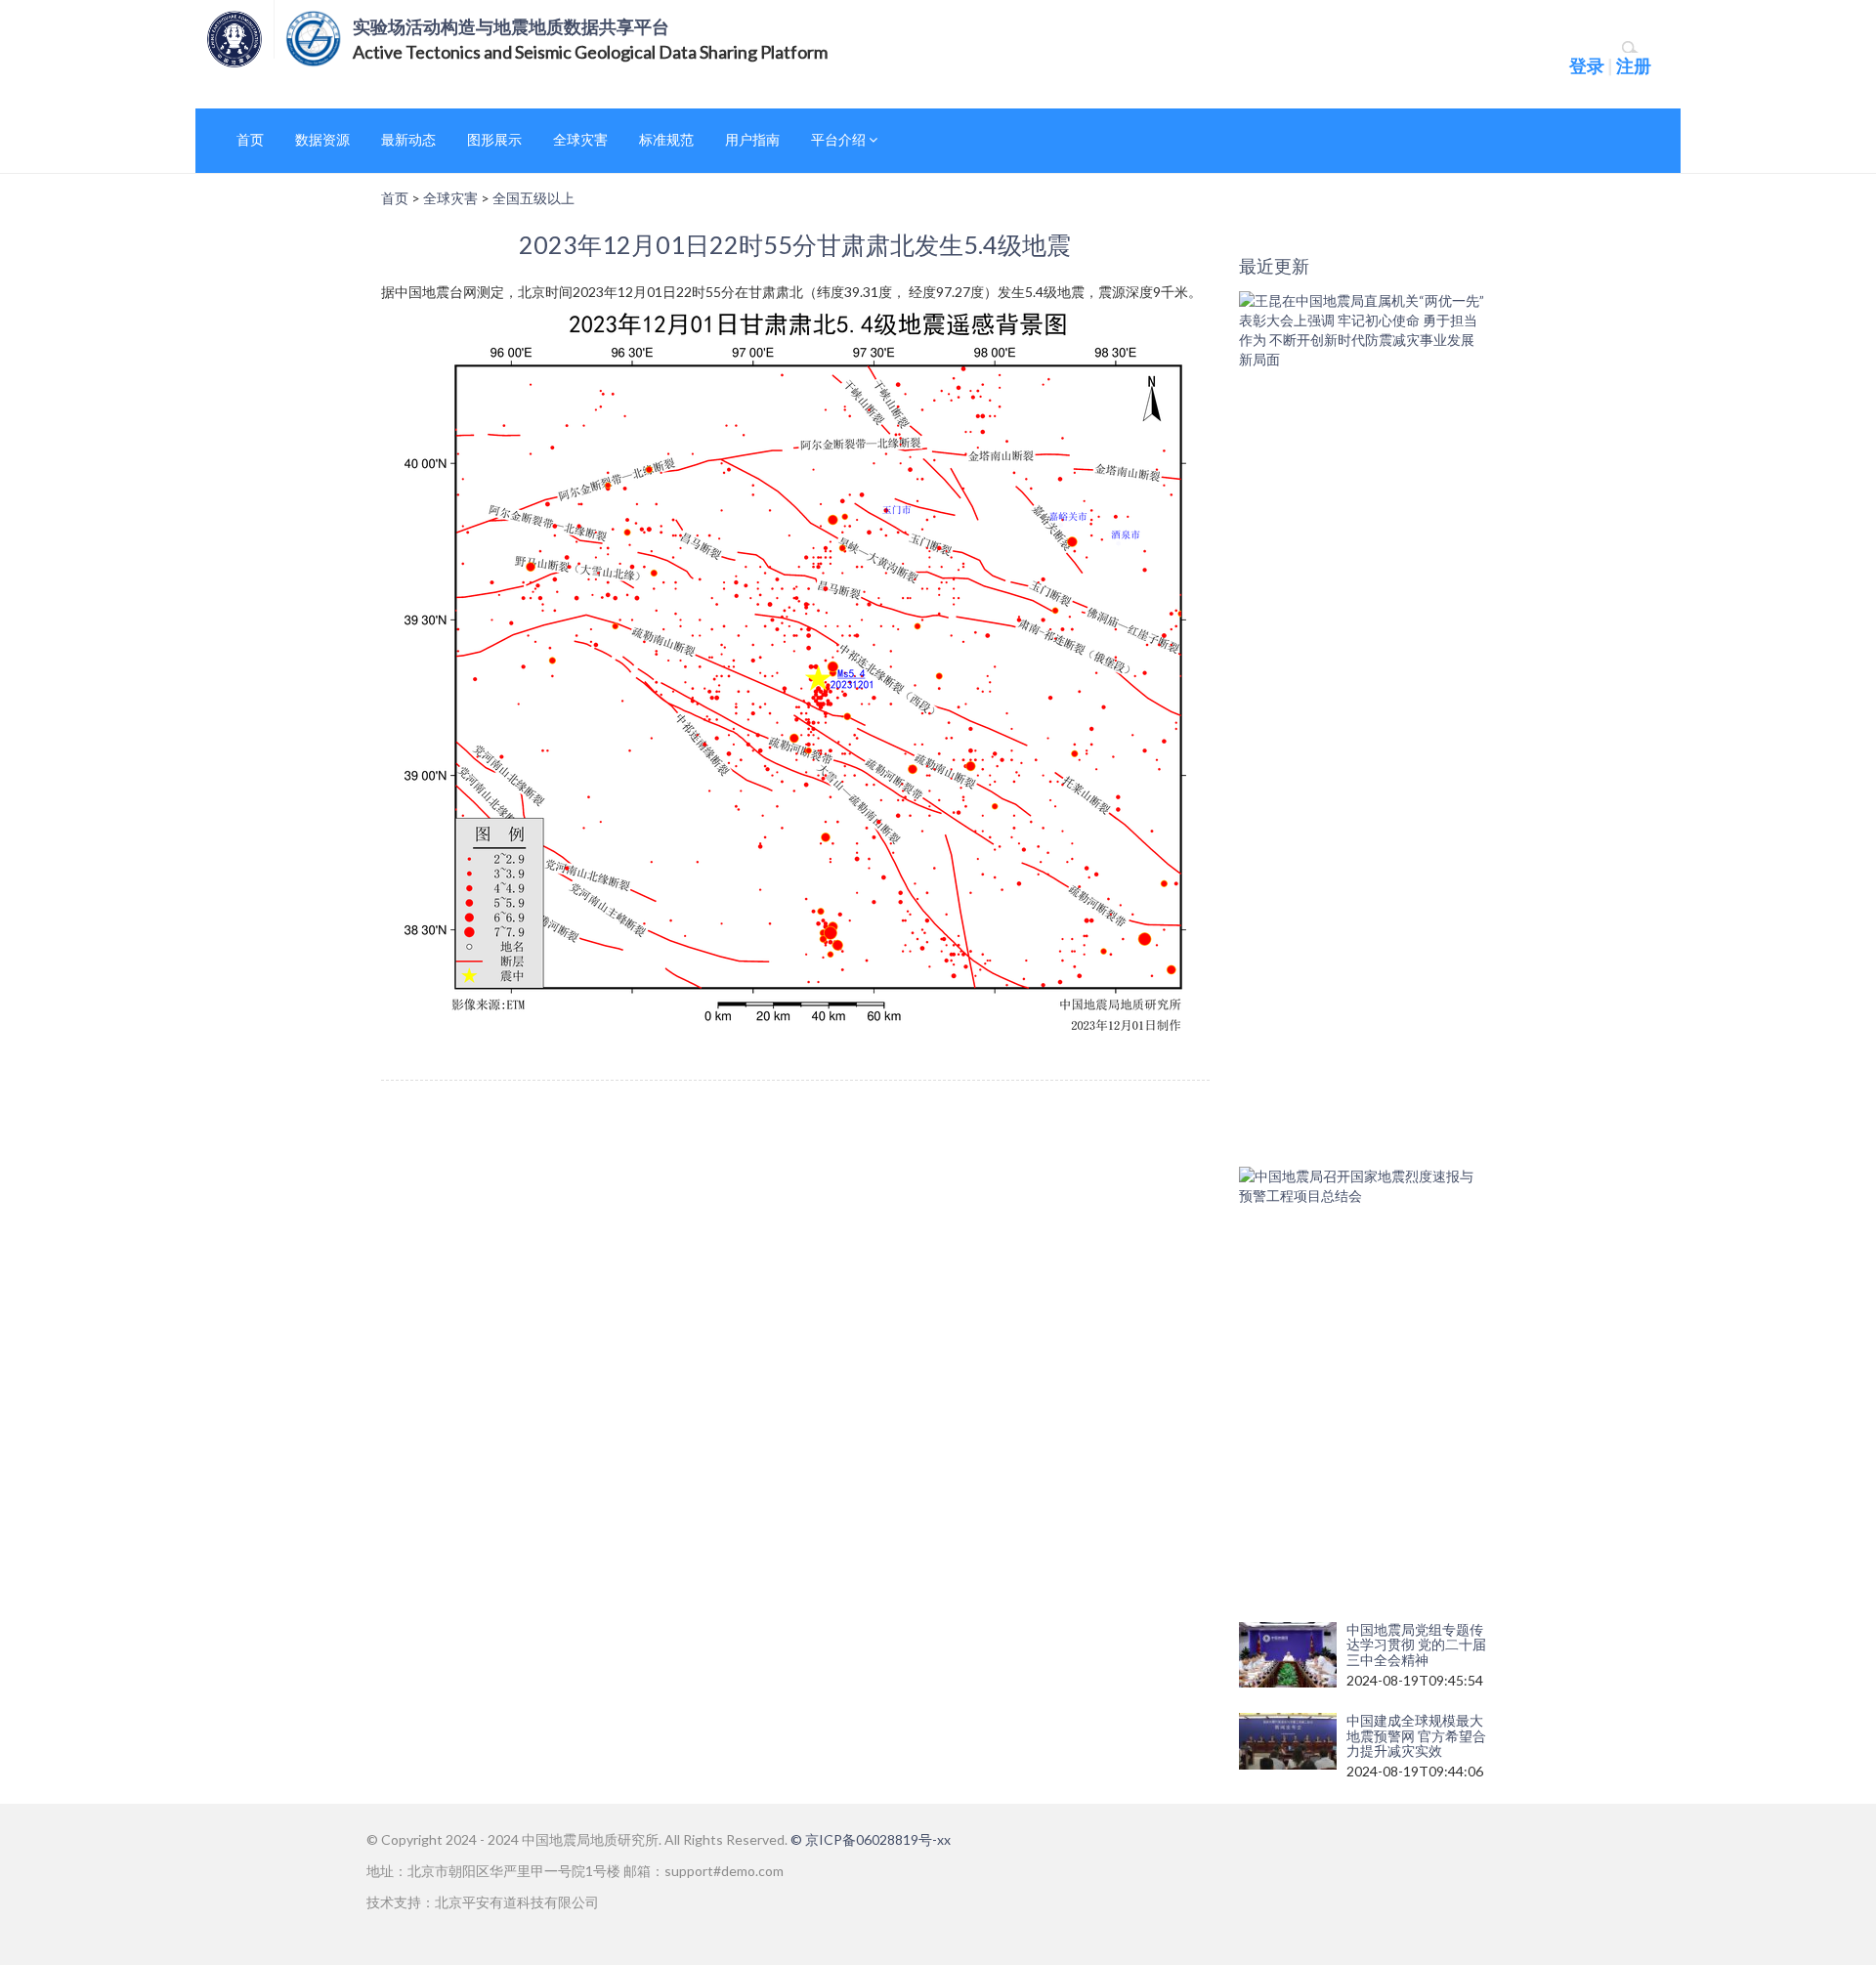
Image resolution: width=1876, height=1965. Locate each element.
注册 (1634, 65)
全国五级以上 (533, 198)
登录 (1587, 65)
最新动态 (408, 139)
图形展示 (494, 139)
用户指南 (752, 139)
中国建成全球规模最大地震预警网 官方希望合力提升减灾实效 (1416, 1735)
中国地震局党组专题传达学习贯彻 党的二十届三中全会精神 (1416, 1645)
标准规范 (666, 139)
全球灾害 (580, 139)
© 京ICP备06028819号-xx (871, 1839)
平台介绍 (840, 139)
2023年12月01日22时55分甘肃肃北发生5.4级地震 (795, 244)
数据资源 (322, 139)
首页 (250, 139)
